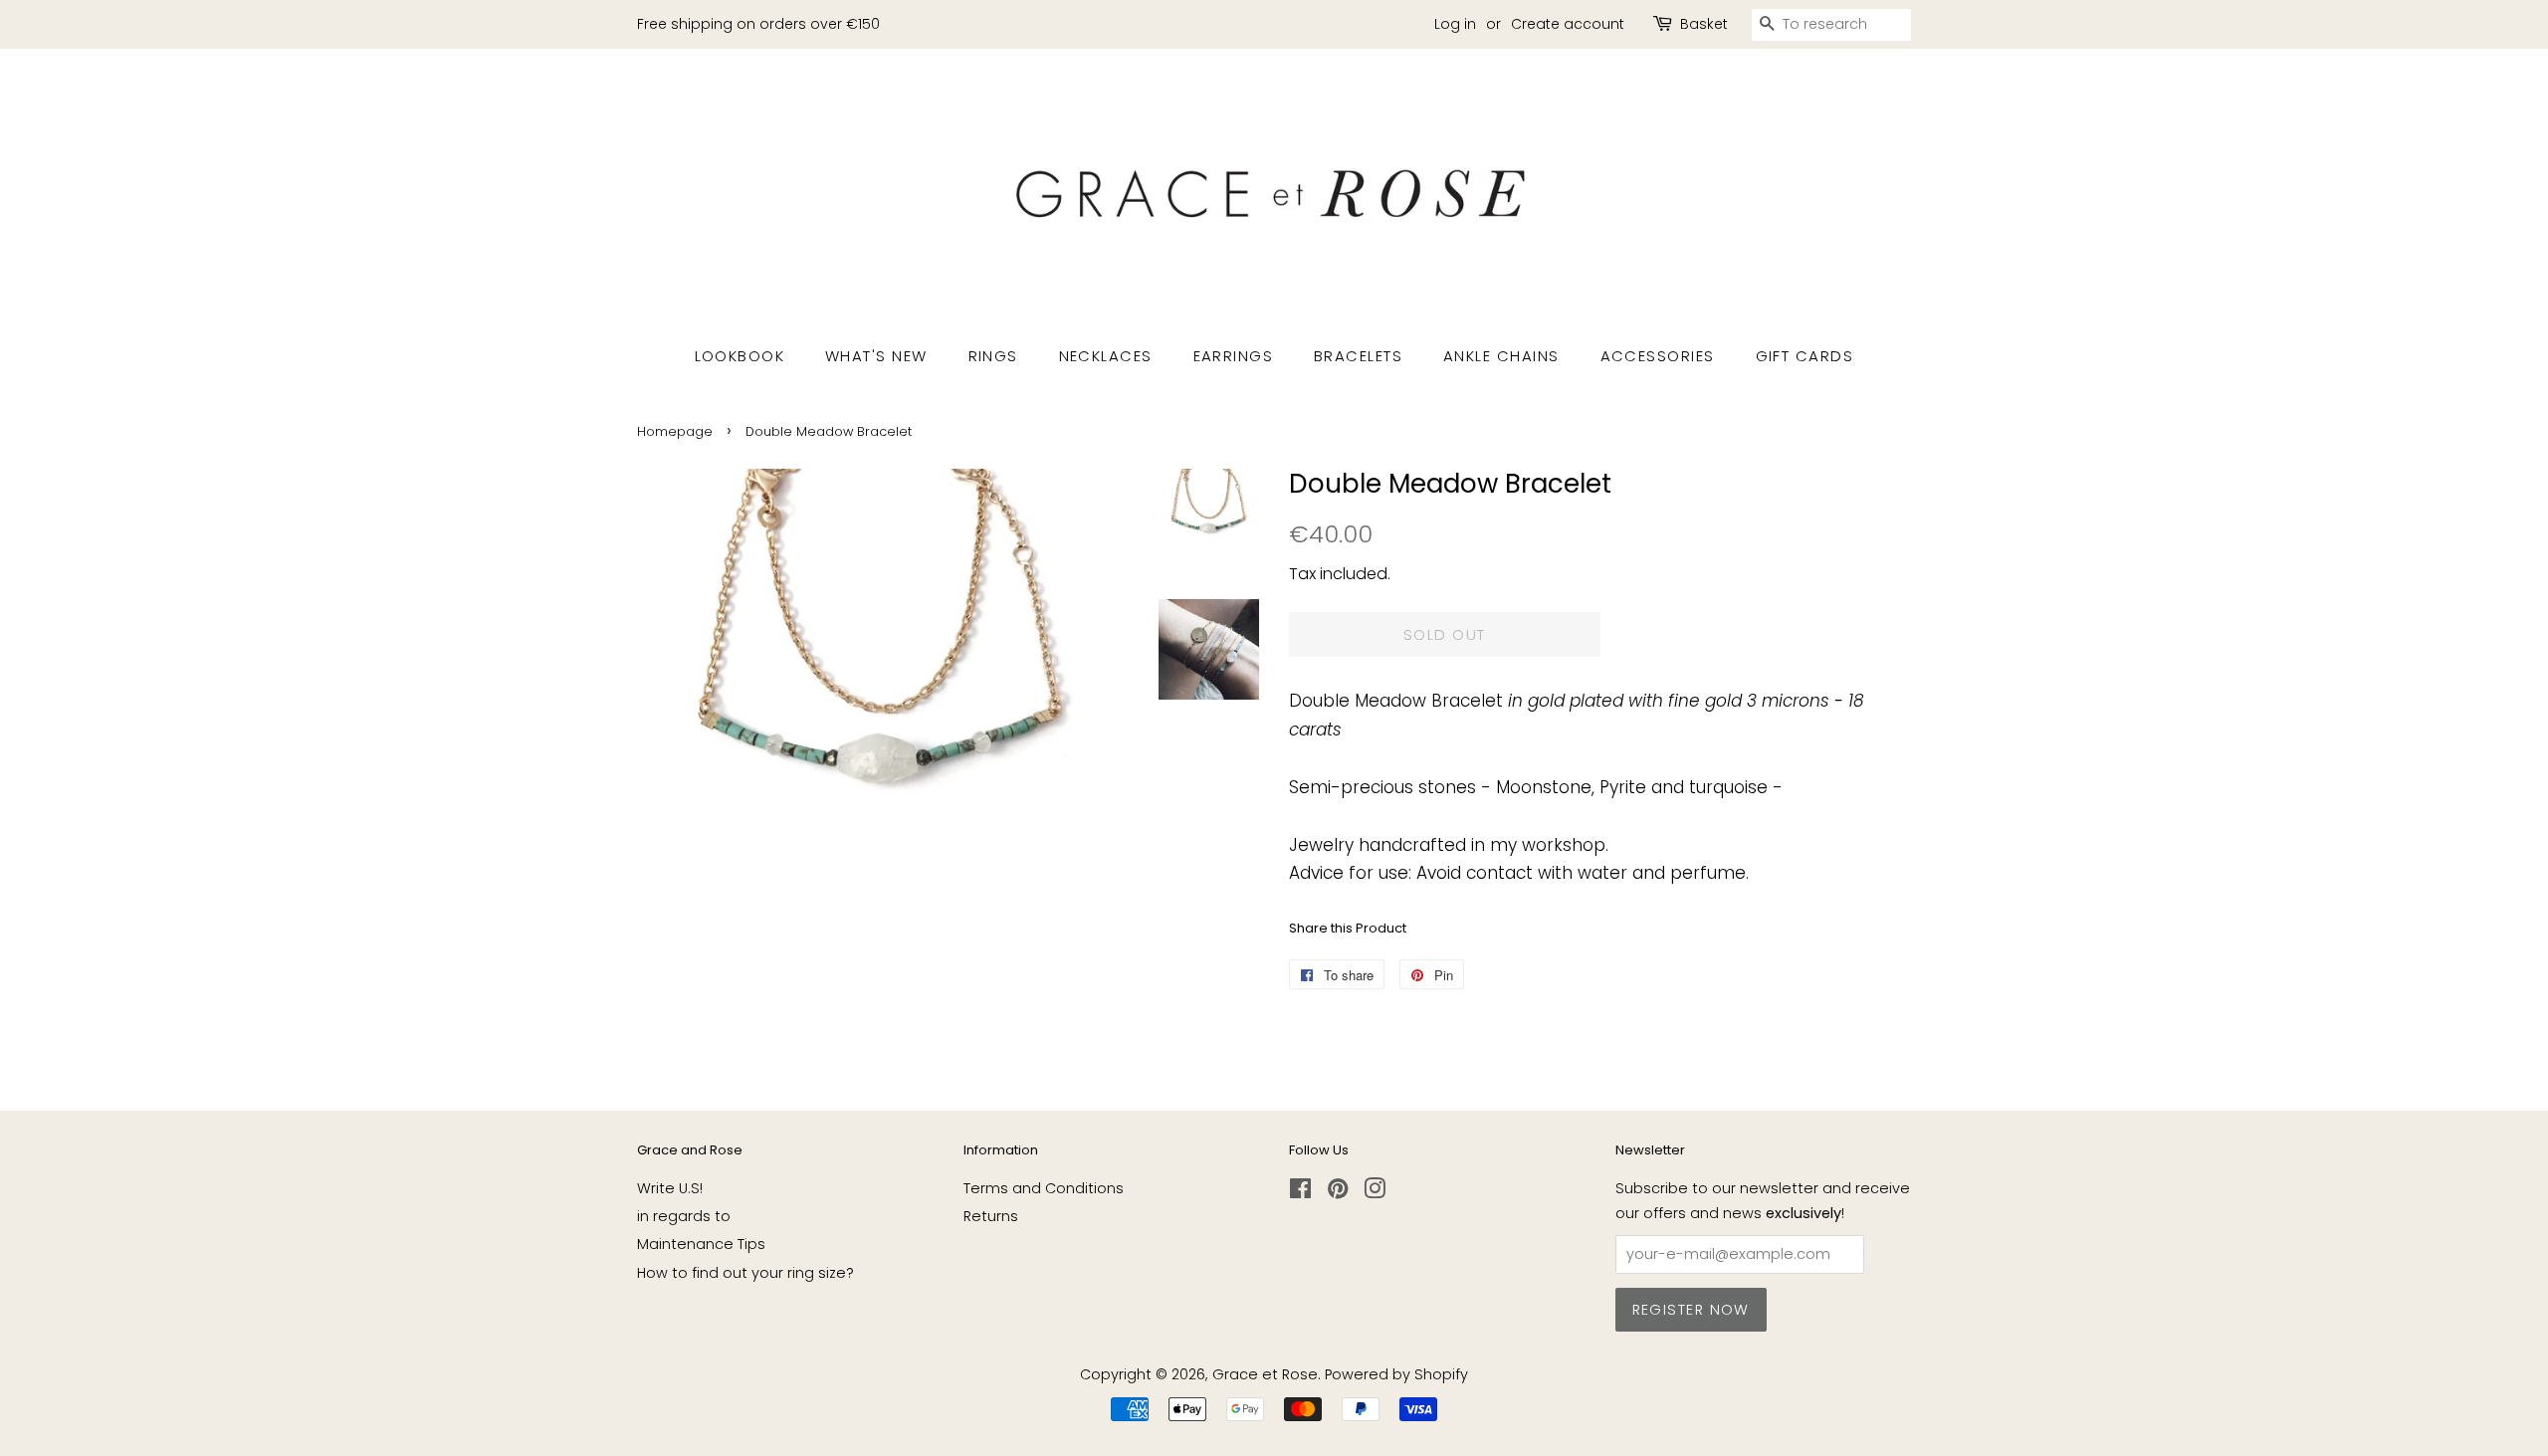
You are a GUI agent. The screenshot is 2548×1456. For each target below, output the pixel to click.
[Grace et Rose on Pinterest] (1338, 1192)
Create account (1568, 24)
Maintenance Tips (701, 1244)
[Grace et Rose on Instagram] (1375, 1192)
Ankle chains (1501, 356)
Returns (991, 1216)
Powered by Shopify (1396, 1374)
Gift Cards (1805, 356)
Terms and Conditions (1044, 1188)
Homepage (675, 431)
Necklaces (1106, 356)
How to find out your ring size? (745, 1273)
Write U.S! (670, 1188)
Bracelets (1359, 356)
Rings (994, 356)
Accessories (1658, 356)
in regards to (684, 1216)
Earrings (1234, 356)
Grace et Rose (1265, 1374)
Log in (1455, 24)
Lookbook (740, 356)
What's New (876, 356)
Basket (1704, 24)
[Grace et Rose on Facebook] (1300, 1192)
